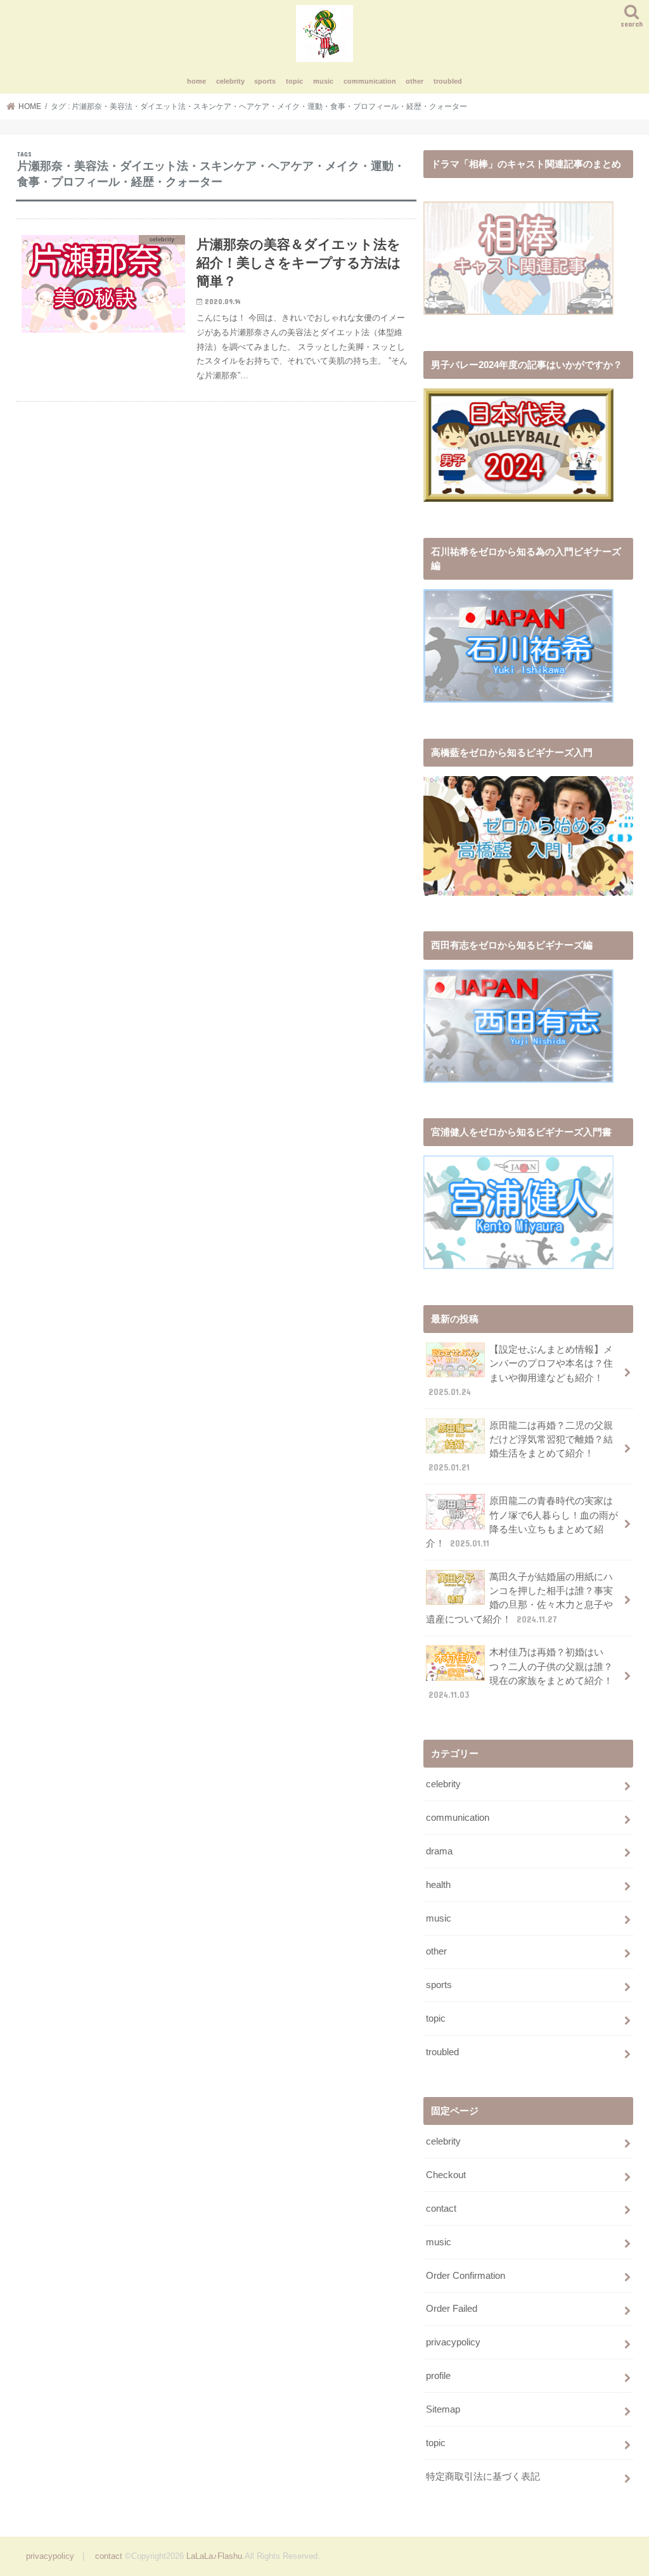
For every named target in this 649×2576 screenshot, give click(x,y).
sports (265, 81)
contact (441, 2209)
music (323, 81)
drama (439, 1851)
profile (438, 2376)
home (196, 81)
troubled (448, 81)
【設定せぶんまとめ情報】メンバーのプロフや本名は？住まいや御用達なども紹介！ (521, 1371)
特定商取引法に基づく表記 (483, 2477)
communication (370, 81)
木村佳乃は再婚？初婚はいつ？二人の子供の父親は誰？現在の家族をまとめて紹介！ (521, 1674)
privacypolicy (453, 2342)
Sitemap (443, 2409)
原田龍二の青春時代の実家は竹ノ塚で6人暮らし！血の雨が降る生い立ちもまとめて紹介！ (522, 1522)
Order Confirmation (466, 2276)
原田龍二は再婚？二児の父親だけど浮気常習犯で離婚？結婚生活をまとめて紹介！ (521, 1447)
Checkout (446, 2175)
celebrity (230, 81)
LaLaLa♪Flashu (214, 2556)
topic (294, 81)
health (438, 1885)
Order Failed (452, 2309)
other (414, 81)
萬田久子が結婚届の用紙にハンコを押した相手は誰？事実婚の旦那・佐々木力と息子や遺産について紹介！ (519, 1598)
